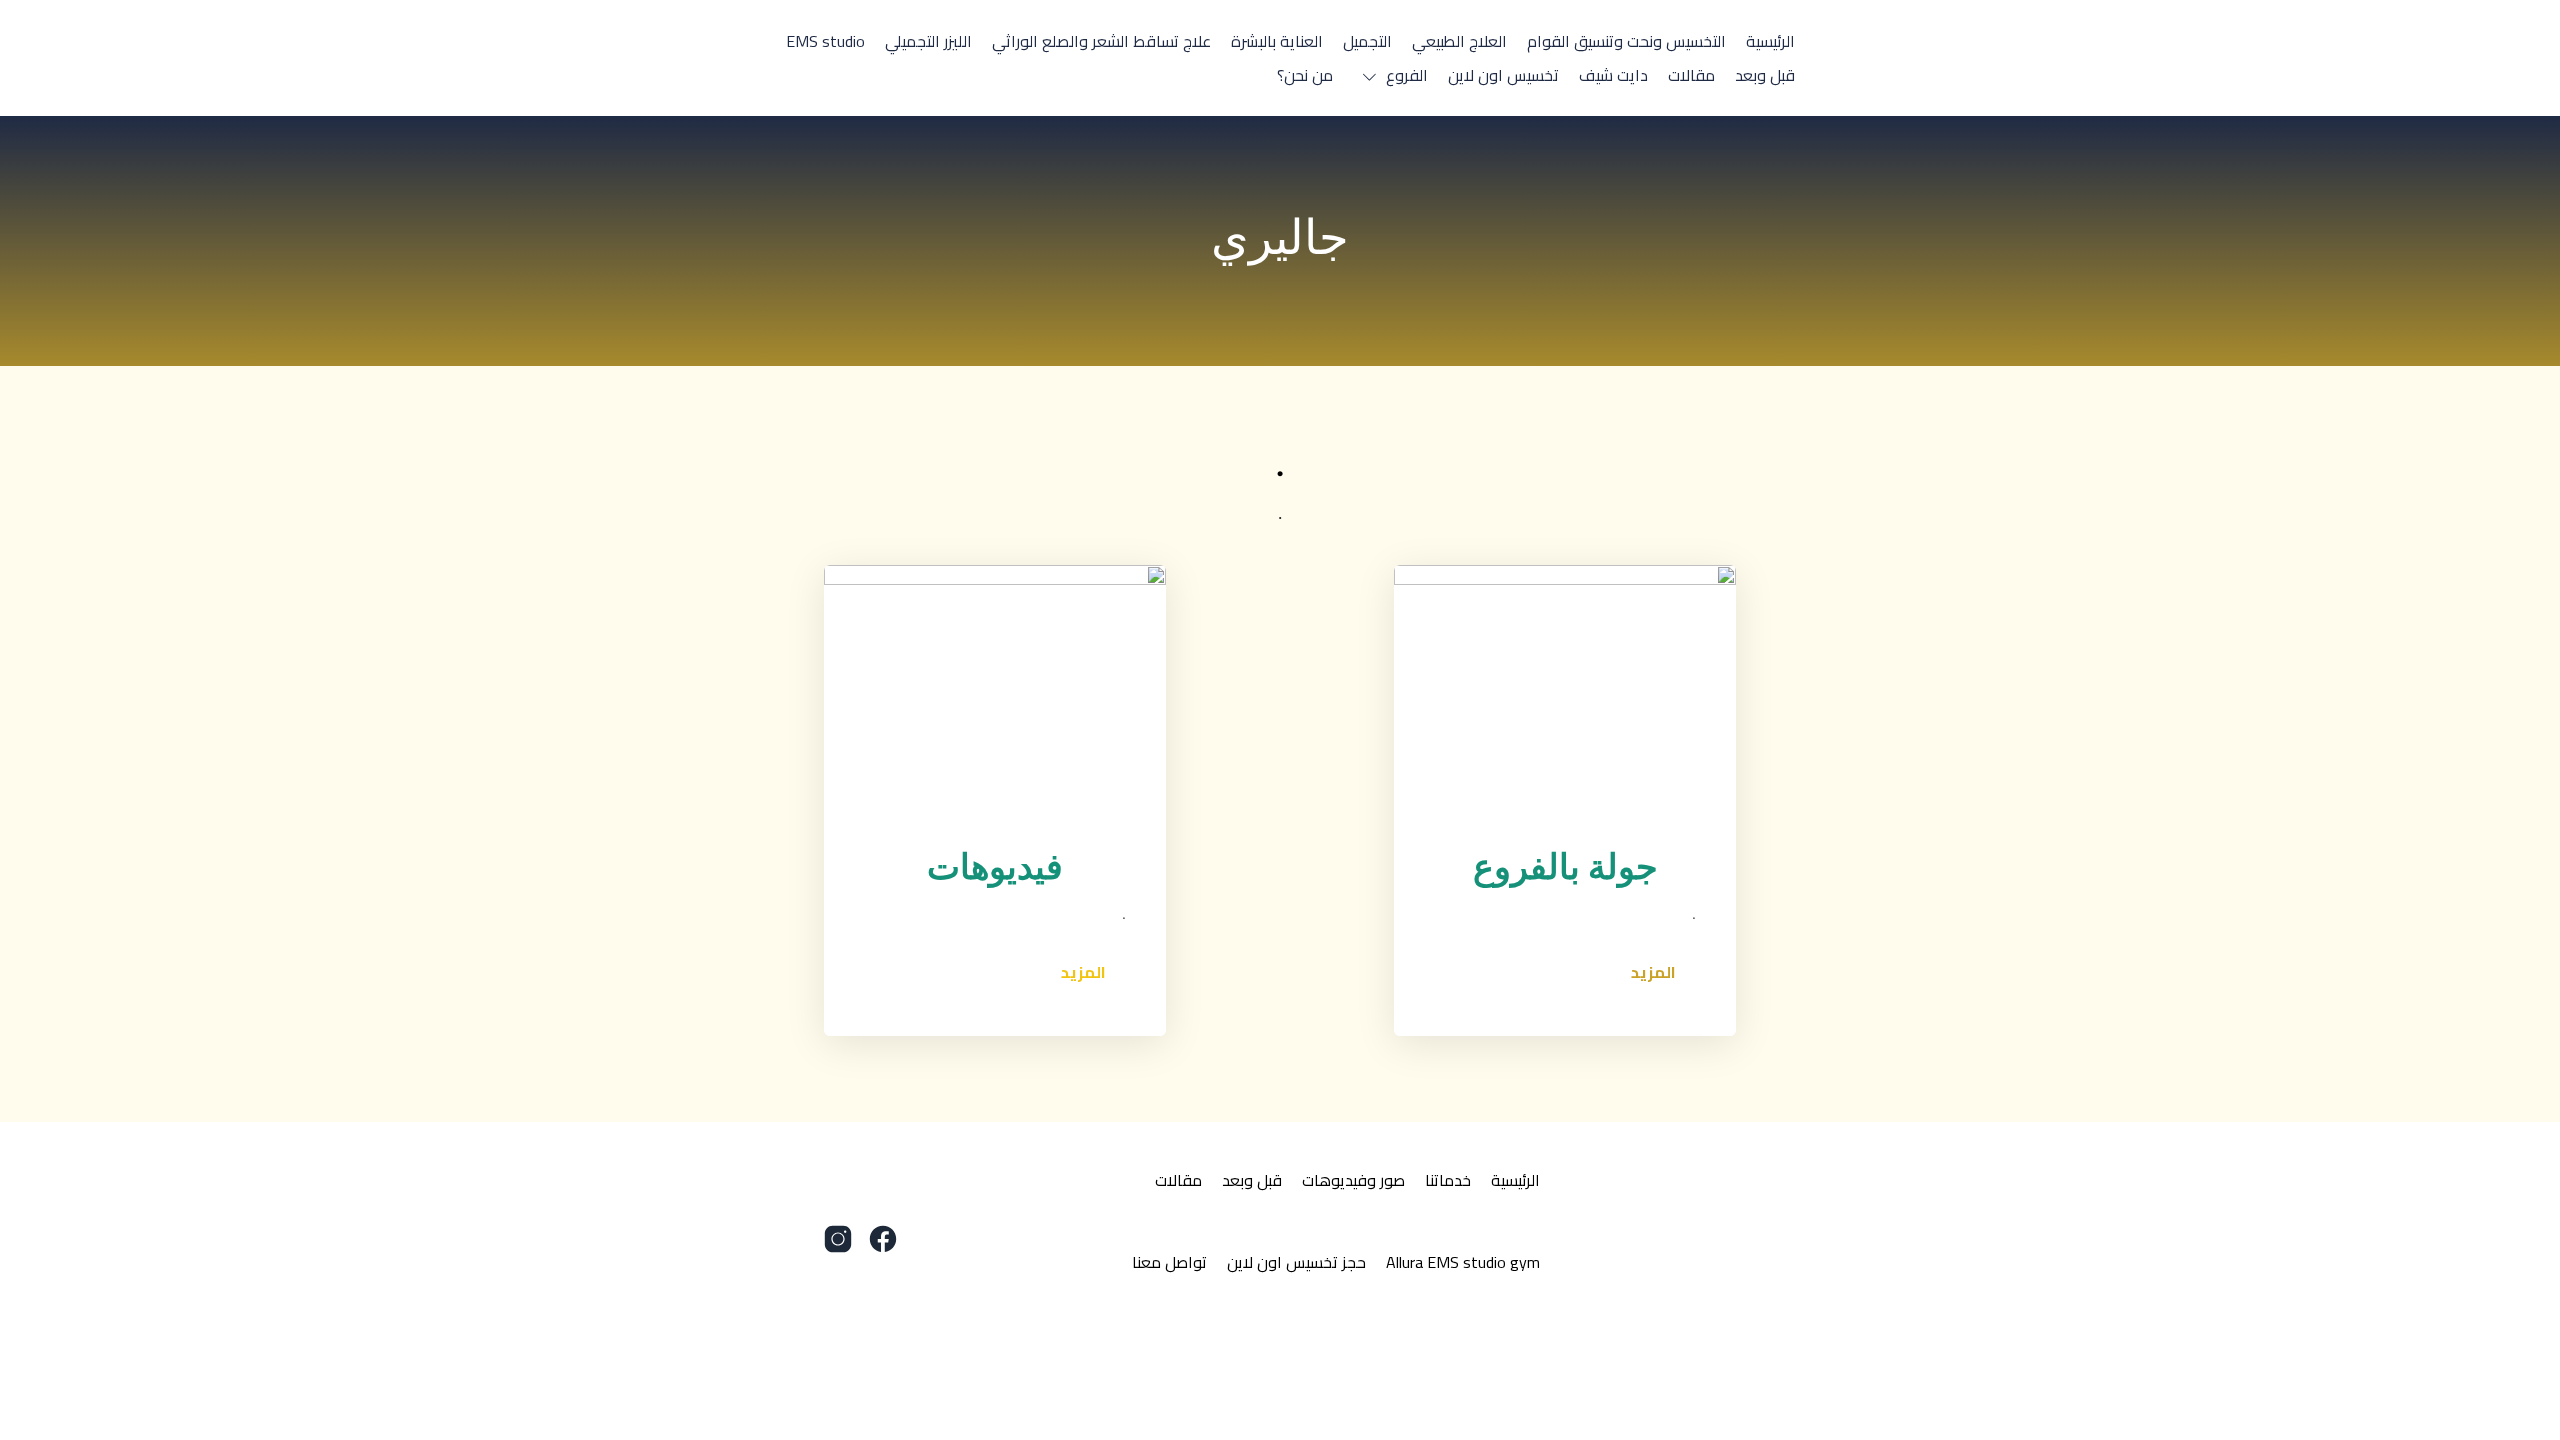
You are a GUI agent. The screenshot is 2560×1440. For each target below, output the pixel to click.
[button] (1390, 75)
